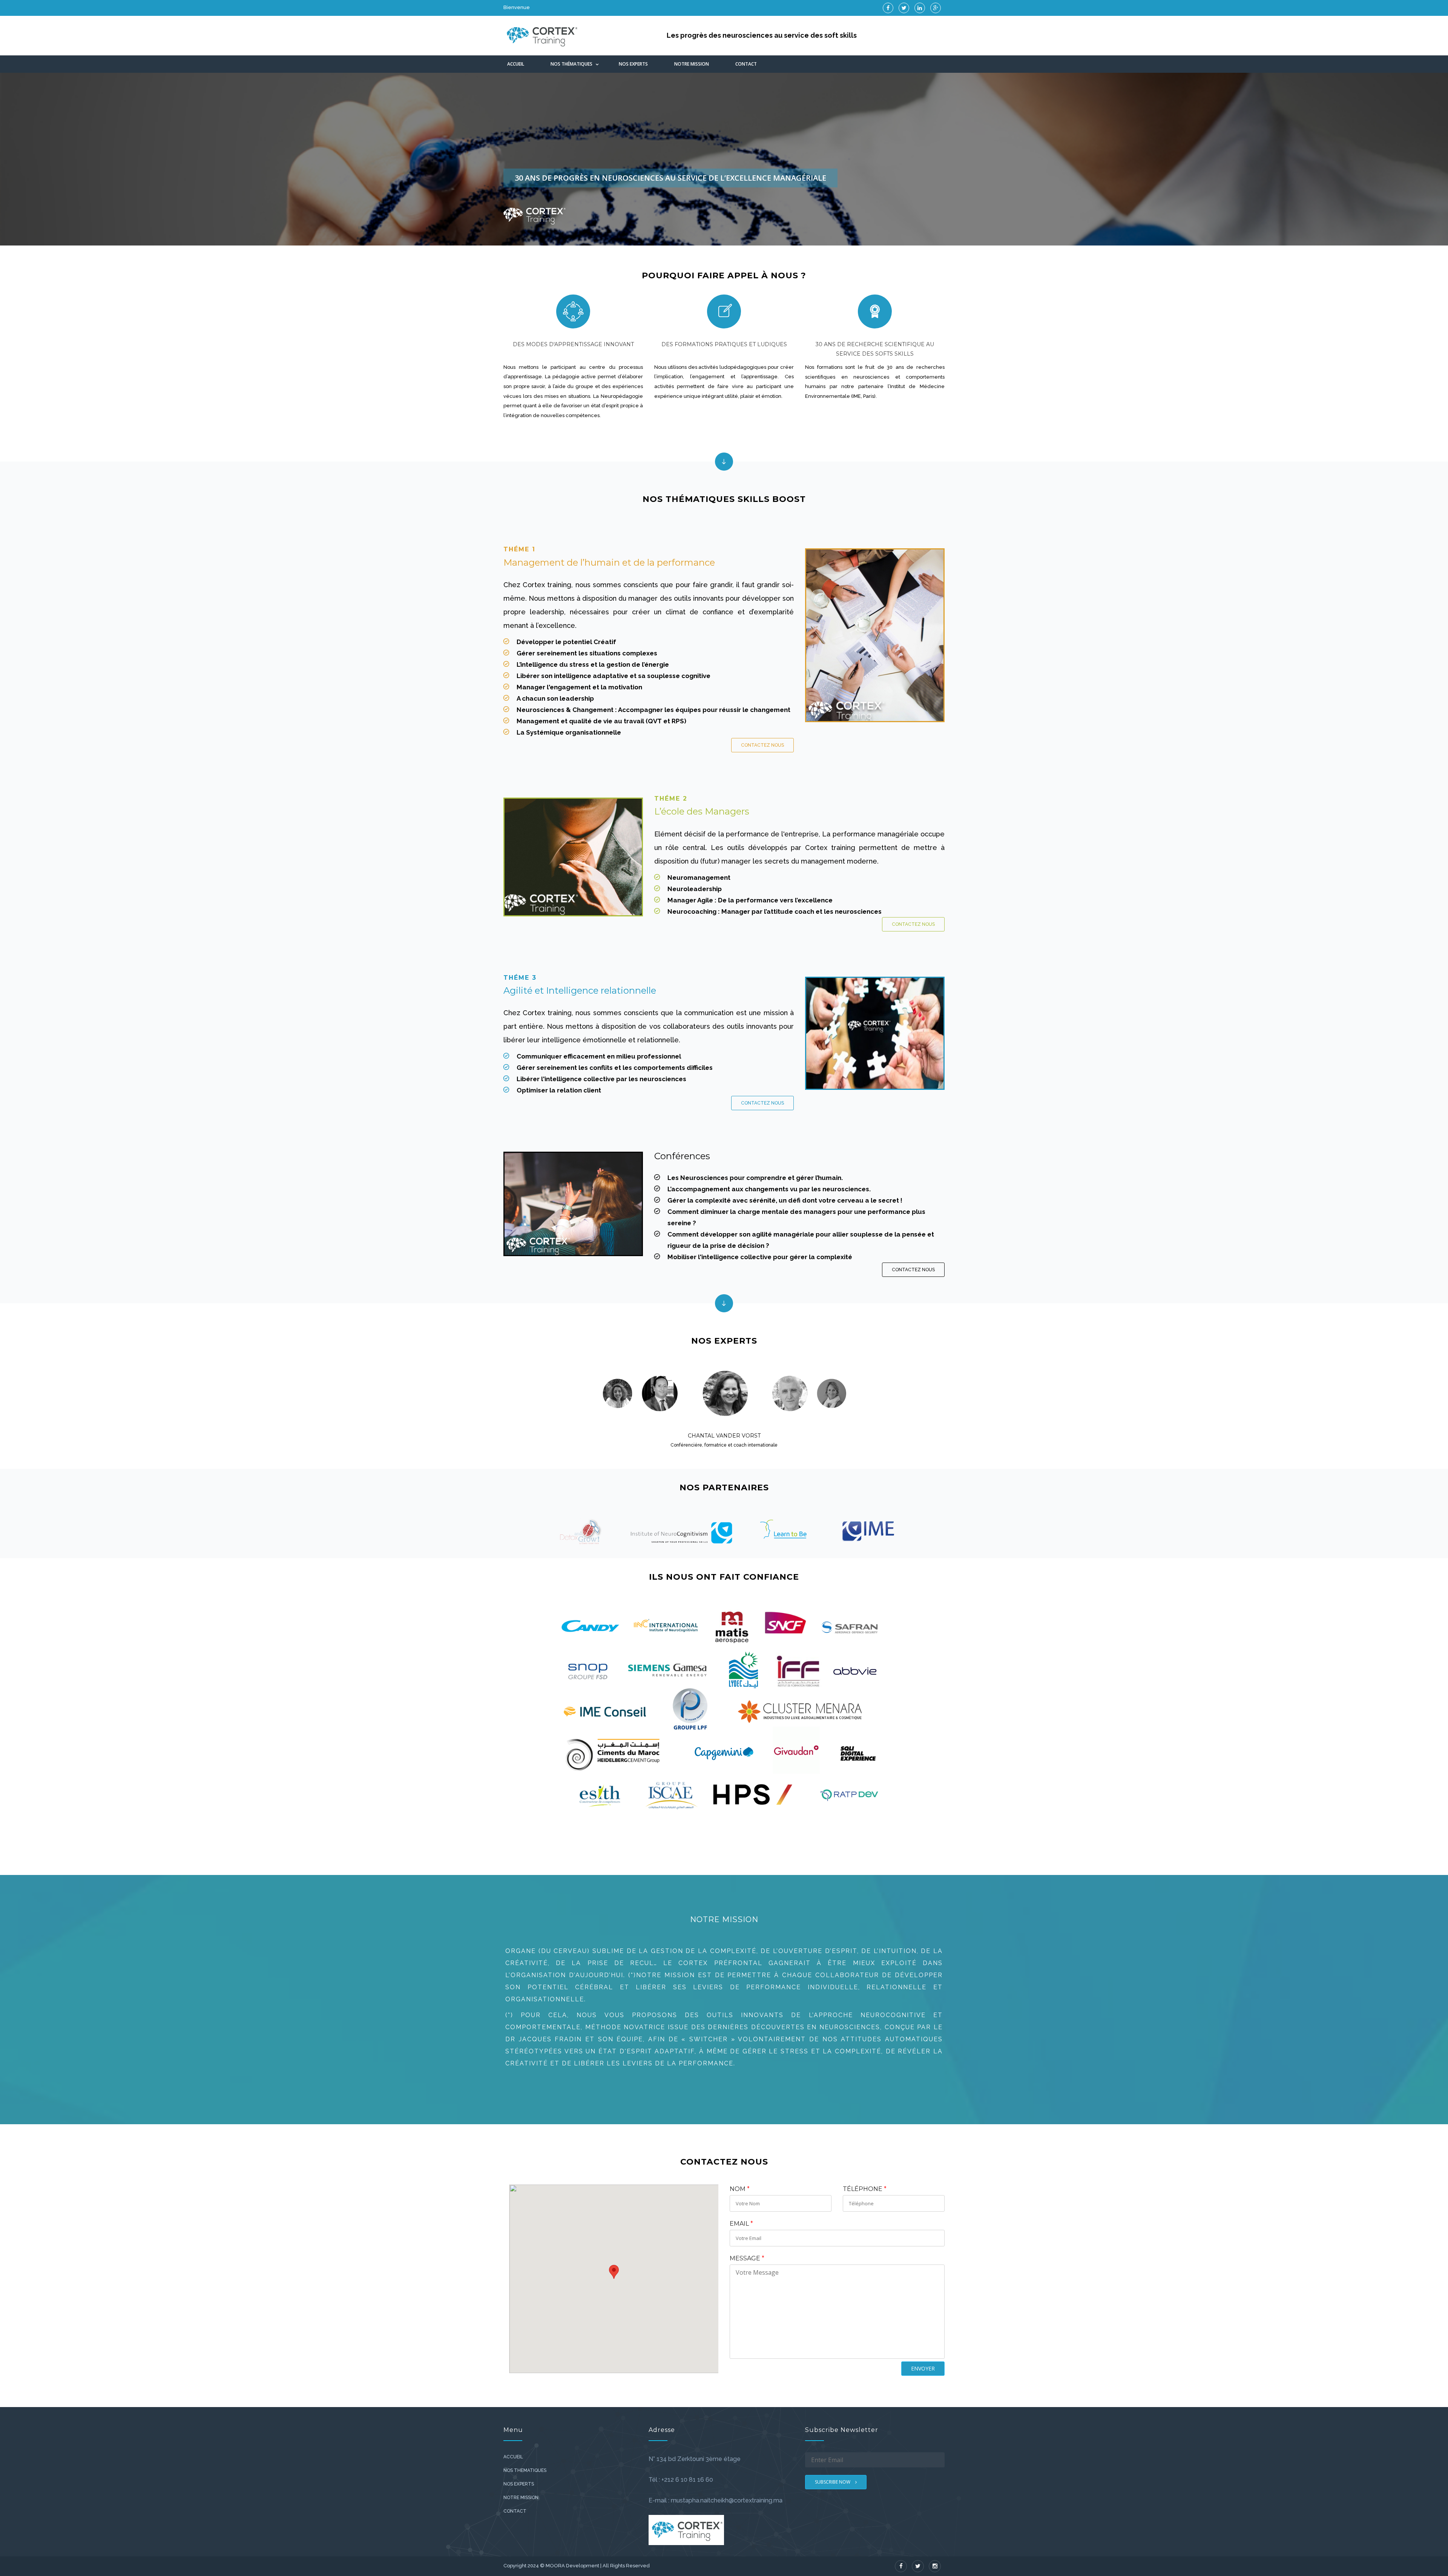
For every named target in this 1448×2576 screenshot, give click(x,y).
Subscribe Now (833, 2482)
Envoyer (923, 2368)
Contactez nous (762, 745)
